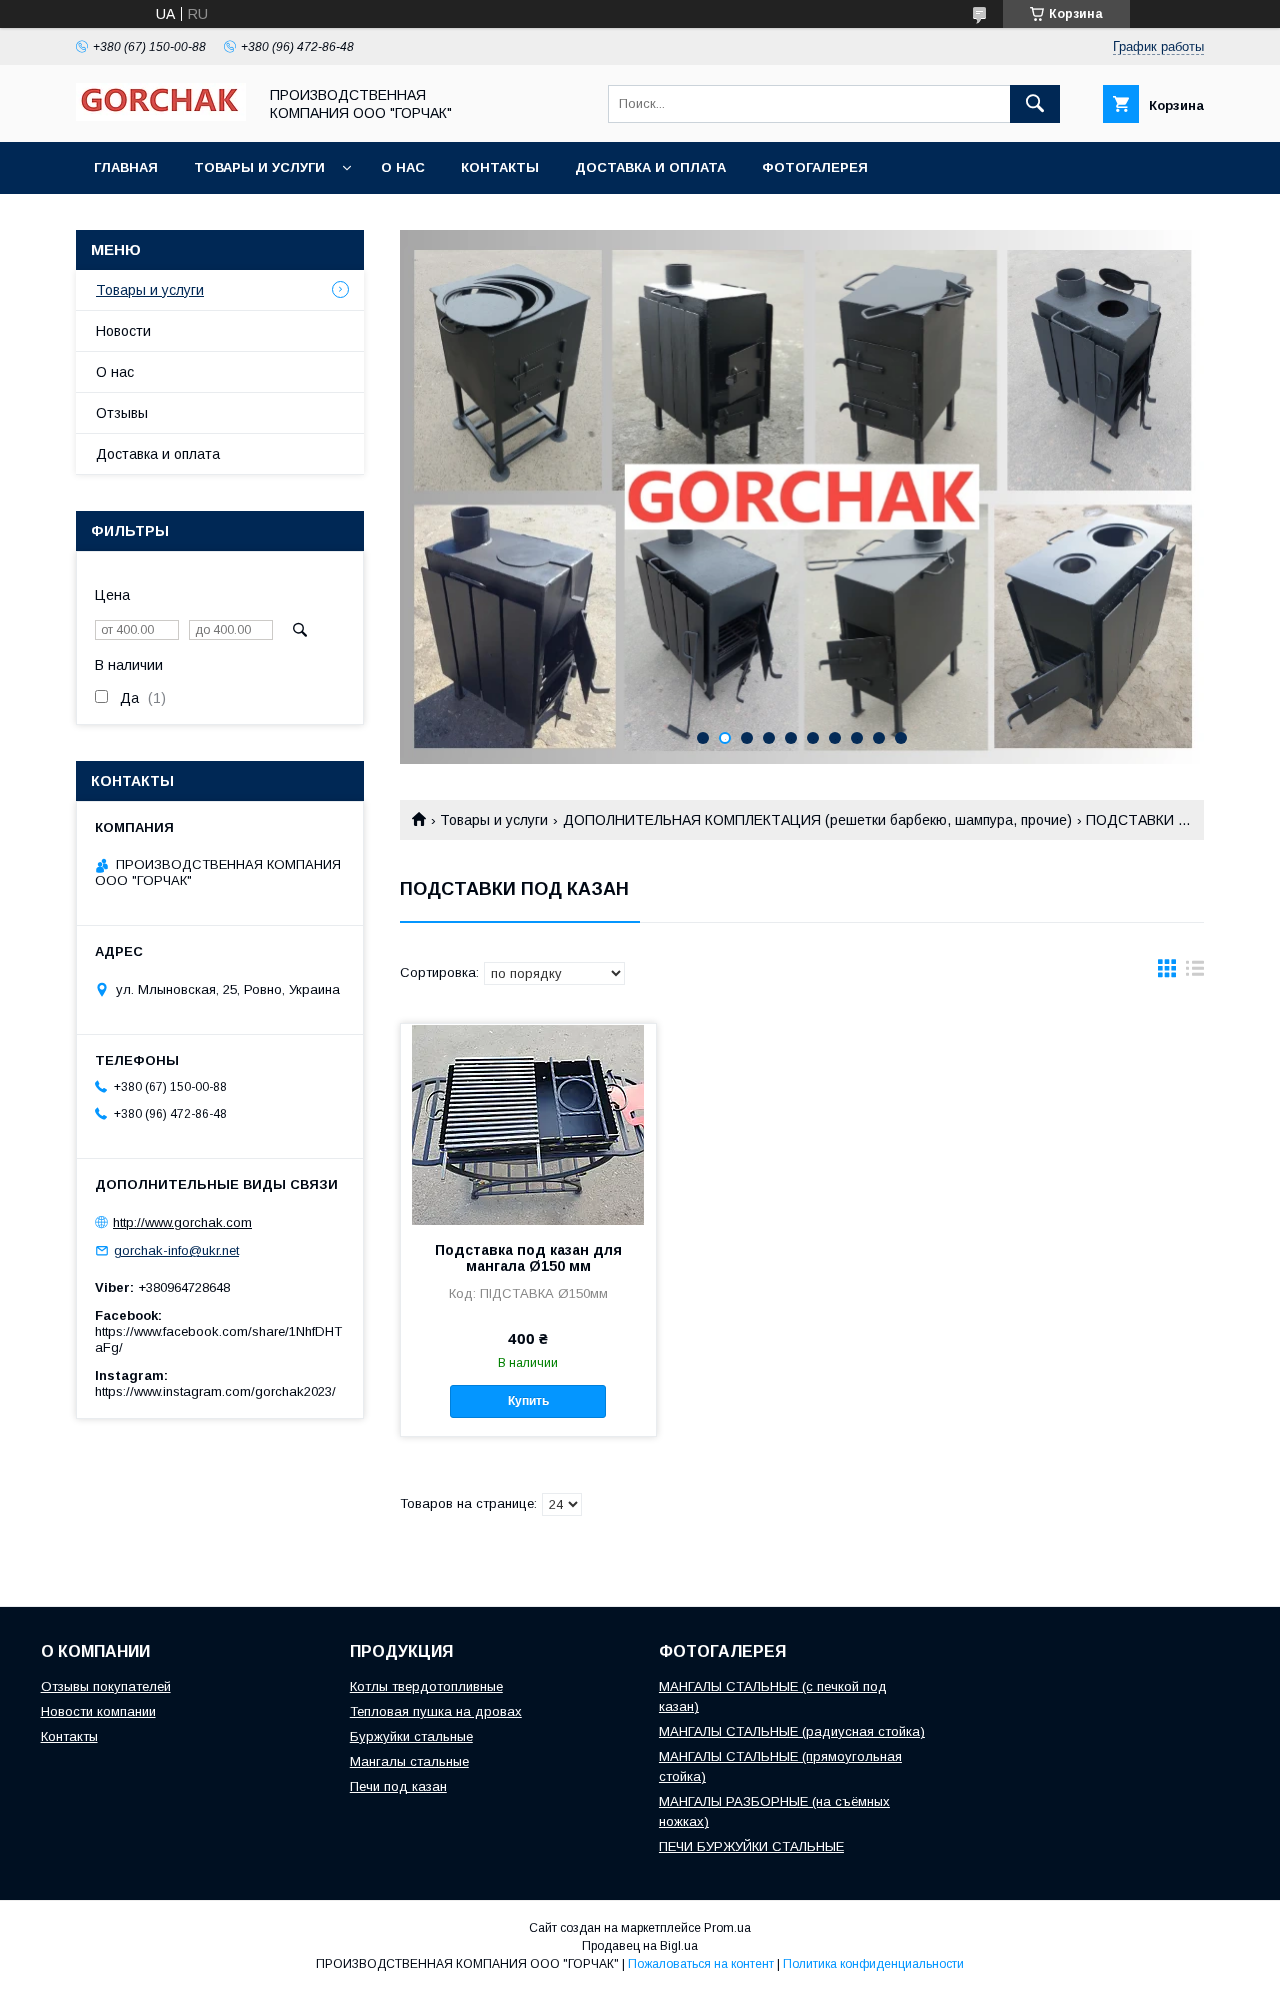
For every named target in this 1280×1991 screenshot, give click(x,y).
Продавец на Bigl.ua (640, 1946)
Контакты (500, 167)
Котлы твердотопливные (426, 1686)
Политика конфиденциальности (873, 1964)
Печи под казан (398, 1786)
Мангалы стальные (409, 1761)
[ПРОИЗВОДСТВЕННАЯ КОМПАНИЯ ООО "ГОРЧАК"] (161, 116)
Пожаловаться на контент (701, 1964)
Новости (123, 331)
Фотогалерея (815, 167)
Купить (528, 1401)
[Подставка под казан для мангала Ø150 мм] (528, 1124)
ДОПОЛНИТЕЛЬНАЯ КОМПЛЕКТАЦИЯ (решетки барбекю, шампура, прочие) (817, 820)
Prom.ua (727, 1928)
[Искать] (1035, 104)
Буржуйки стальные (411, 1736)
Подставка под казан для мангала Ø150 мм (528, 1258)
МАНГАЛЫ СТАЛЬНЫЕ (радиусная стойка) (792, 1731)
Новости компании (98, 1711)
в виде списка (1195, 973)
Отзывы (122, 413)
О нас (403, 167)
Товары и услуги (259, 167)
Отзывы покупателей (106, 1686)
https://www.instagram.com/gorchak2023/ (215, 1391)
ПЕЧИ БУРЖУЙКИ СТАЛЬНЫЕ (751, 1846)
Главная (126, 167)
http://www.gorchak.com (182, 1222)
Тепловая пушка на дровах (436, 1711)
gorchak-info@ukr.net (176, 1250)
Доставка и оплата (650, 167)
